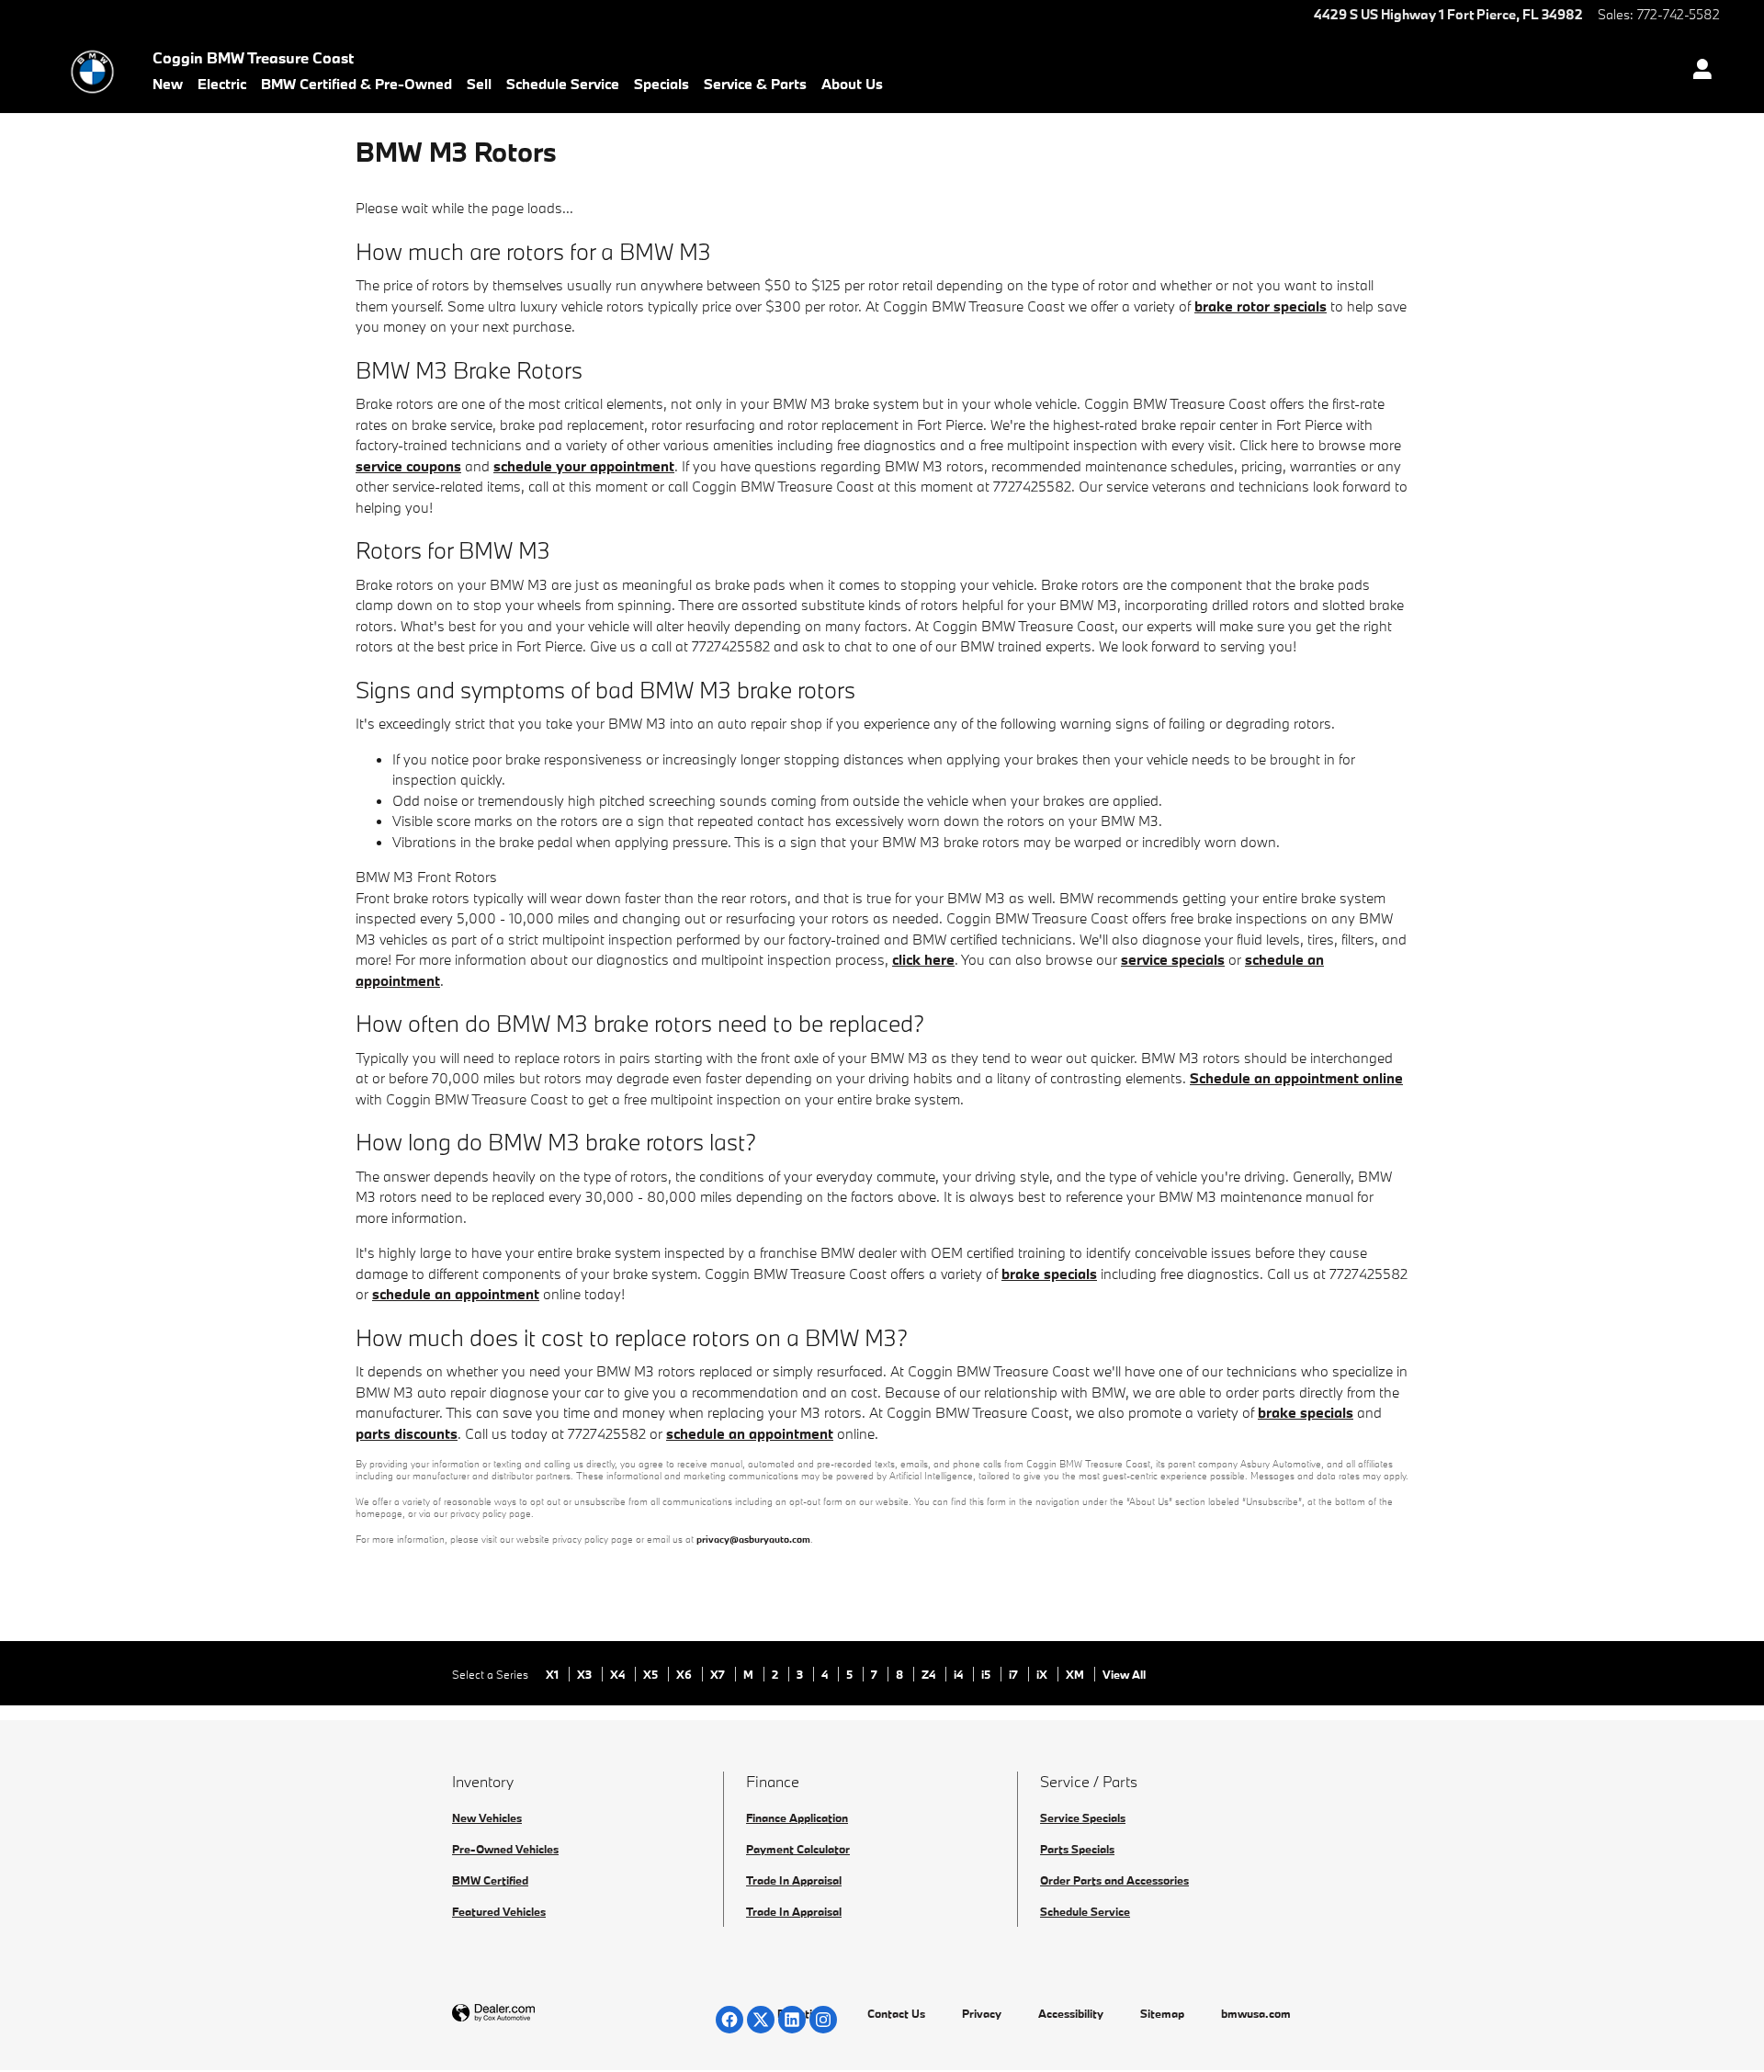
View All (1124, 1674)
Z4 (930, 1674)
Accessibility (1071, 2013)
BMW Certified (490, 1880)
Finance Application (797, 1817)
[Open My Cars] (1697, 72)
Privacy (982, 2013)
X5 (652, 1674)
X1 (554, 1674)
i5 (987, 1674)
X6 (685, 1674)
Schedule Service (563, 84)
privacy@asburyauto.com (753, 1539)
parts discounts (407, 1433)
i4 (960, 1674)
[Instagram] (823, 2020)
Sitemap (1162, 2013)
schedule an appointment (456, 1294)
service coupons (408, 466)
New (168, 84)
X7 (719, 1674)
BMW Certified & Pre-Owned (356, 84)
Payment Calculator (798, 1849)
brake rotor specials (1261, 306)
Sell (479, 84)
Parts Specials (1077, 1849)
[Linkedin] (792, 2020)
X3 (586, 1674)
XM (1076, 1674)
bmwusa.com (1256, 2013)
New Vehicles (487, 1817)
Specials (661, 84)
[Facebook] (729, 2020)
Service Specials (1083, 1817)
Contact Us (896, 2013)
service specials (1173, 959)
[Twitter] (761, 2020)
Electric (222, 84)
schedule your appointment (584, 466)
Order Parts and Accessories (1114, 1880)
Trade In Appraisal (794, 1880)
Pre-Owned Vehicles (505, 1849)
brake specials (1049, 1274)
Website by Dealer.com (538, 2014)
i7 (1015, 1674)
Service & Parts (755, 84)
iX (1043, 1674)
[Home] (92, 72)
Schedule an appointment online (1296, 1078)
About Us (852, 84)
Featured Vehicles (499, 1911)
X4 (619, 1674)
